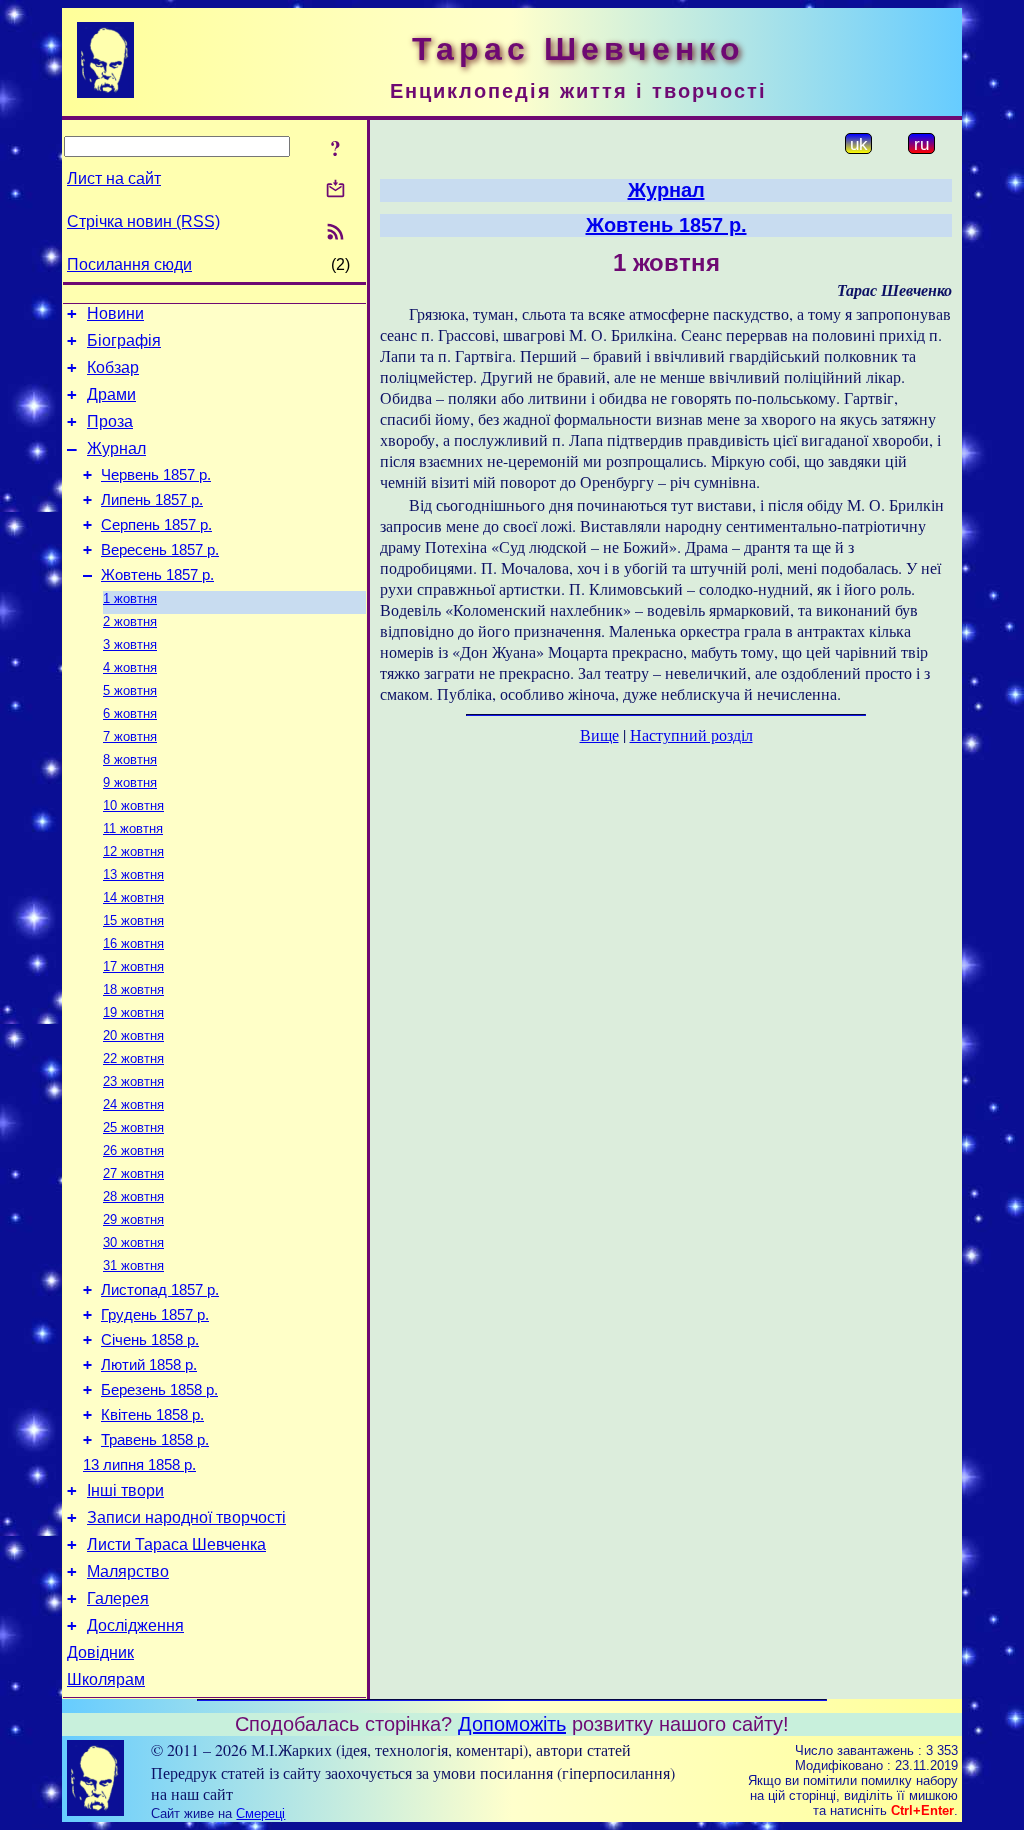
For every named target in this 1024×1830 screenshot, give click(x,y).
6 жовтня (130, 713)
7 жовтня (130, 736)
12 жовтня (133, 851)
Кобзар (113, 367)
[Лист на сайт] (335, 190)
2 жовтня (130, 621)
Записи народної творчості (186, 1517)
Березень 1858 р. (159, 1390)
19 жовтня (133, 1012)
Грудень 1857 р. (155, 1315)
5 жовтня (130, 690)
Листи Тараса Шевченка (176, 1544)
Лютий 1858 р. (149, 1365)
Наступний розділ (691, 734)
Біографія (124, 340)
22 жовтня (133, 1058)
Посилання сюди (129, 264)
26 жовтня (133, 1150)
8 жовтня (130, 759)
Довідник (100, 1652)
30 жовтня (133, 1242)
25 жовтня (133, 1127)
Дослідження (135, 1625)
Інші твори (125, 1490)
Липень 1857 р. (152, 500)
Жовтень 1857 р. (157, 575)
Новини (115, 313)
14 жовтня (133, 897)
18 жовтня (133, 989)
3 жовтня (130, 644)
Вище (599, 734)
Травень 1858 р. (155, 1440)
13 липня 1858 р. (139, 1465)
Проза (110, 421)
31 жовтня (133, 1265)
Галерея (118, 1598)
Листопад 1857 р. (160, 1290)
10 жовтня (133, 805)
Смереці (260, 1813)
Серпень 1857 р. (156, 525)
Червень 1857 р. (156, 475)
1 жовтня (130, 598)
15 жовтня (133, 920)
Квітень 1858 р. (152, 1415)
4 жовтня (130, 667)
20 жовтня (133, 1035)
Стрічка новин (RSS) (143, 221)
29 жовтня (133, 1219)
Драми (111, 394)
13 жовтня (133, 874)
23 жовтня (133, 1081)
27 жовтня (133, 1173)
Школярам (106, 1679)
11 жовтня (133, 828)
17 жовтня (133, 966)
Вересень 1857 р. (160, 550)
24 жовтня (133, 1104)
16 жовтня (133, 943)
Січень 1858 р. (150, 1340)
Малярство (128, 1571)
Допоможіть (512, 1724)
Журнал (116, 448)
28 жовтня (133, 1196)
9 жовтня (130, 782)
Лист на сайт (114, 178)
